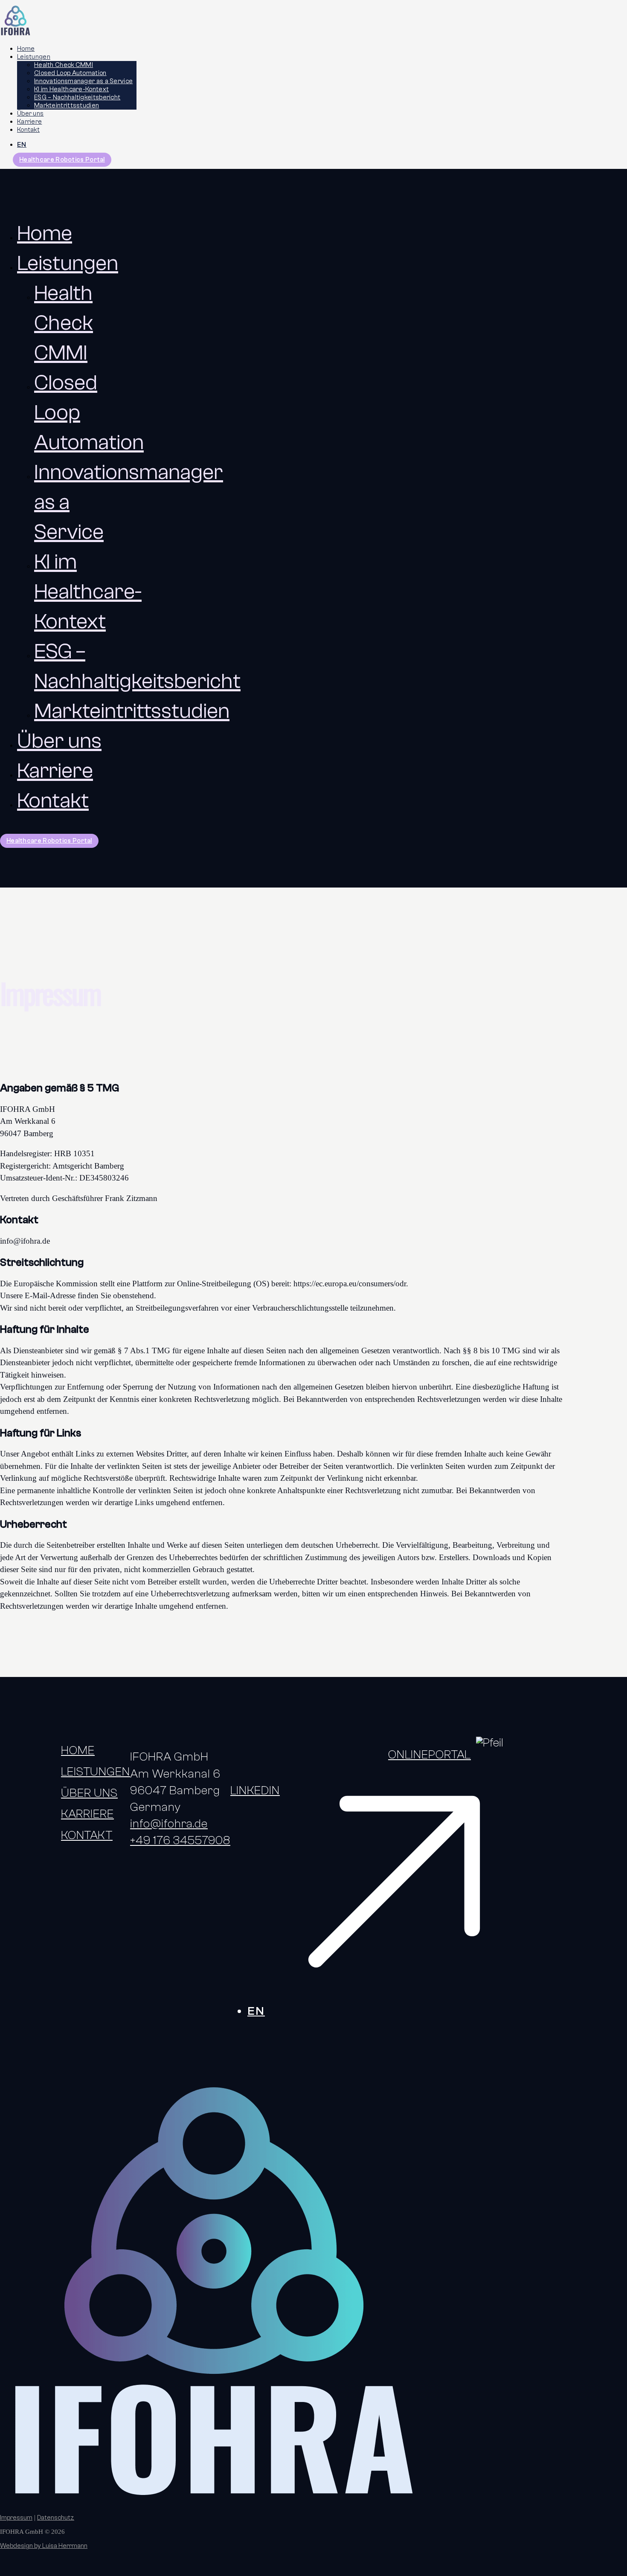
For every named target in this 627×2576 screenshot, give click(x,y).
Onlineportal (430, 1755)
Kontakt (28, 130)
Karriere (29, 122)
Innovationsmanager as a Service (83, 81)
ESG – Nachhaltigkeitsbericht (77, 97)
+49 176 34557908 (180, 1840)
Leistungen (34, 57)
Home (26, 49)
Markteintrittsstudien (67, 106)
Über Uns (89, 1793)
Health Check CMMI (64, 65)
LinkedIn (255, 1790)
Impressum (16, 2518)
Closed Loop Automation (70, 73)
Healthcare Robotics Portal (62, 160)
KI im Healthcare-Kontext (71, 89)
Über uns (30, 114)
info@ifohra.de (169, 1824)
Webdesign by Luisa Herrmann (44, 2546)
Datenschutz (56, 2518)
